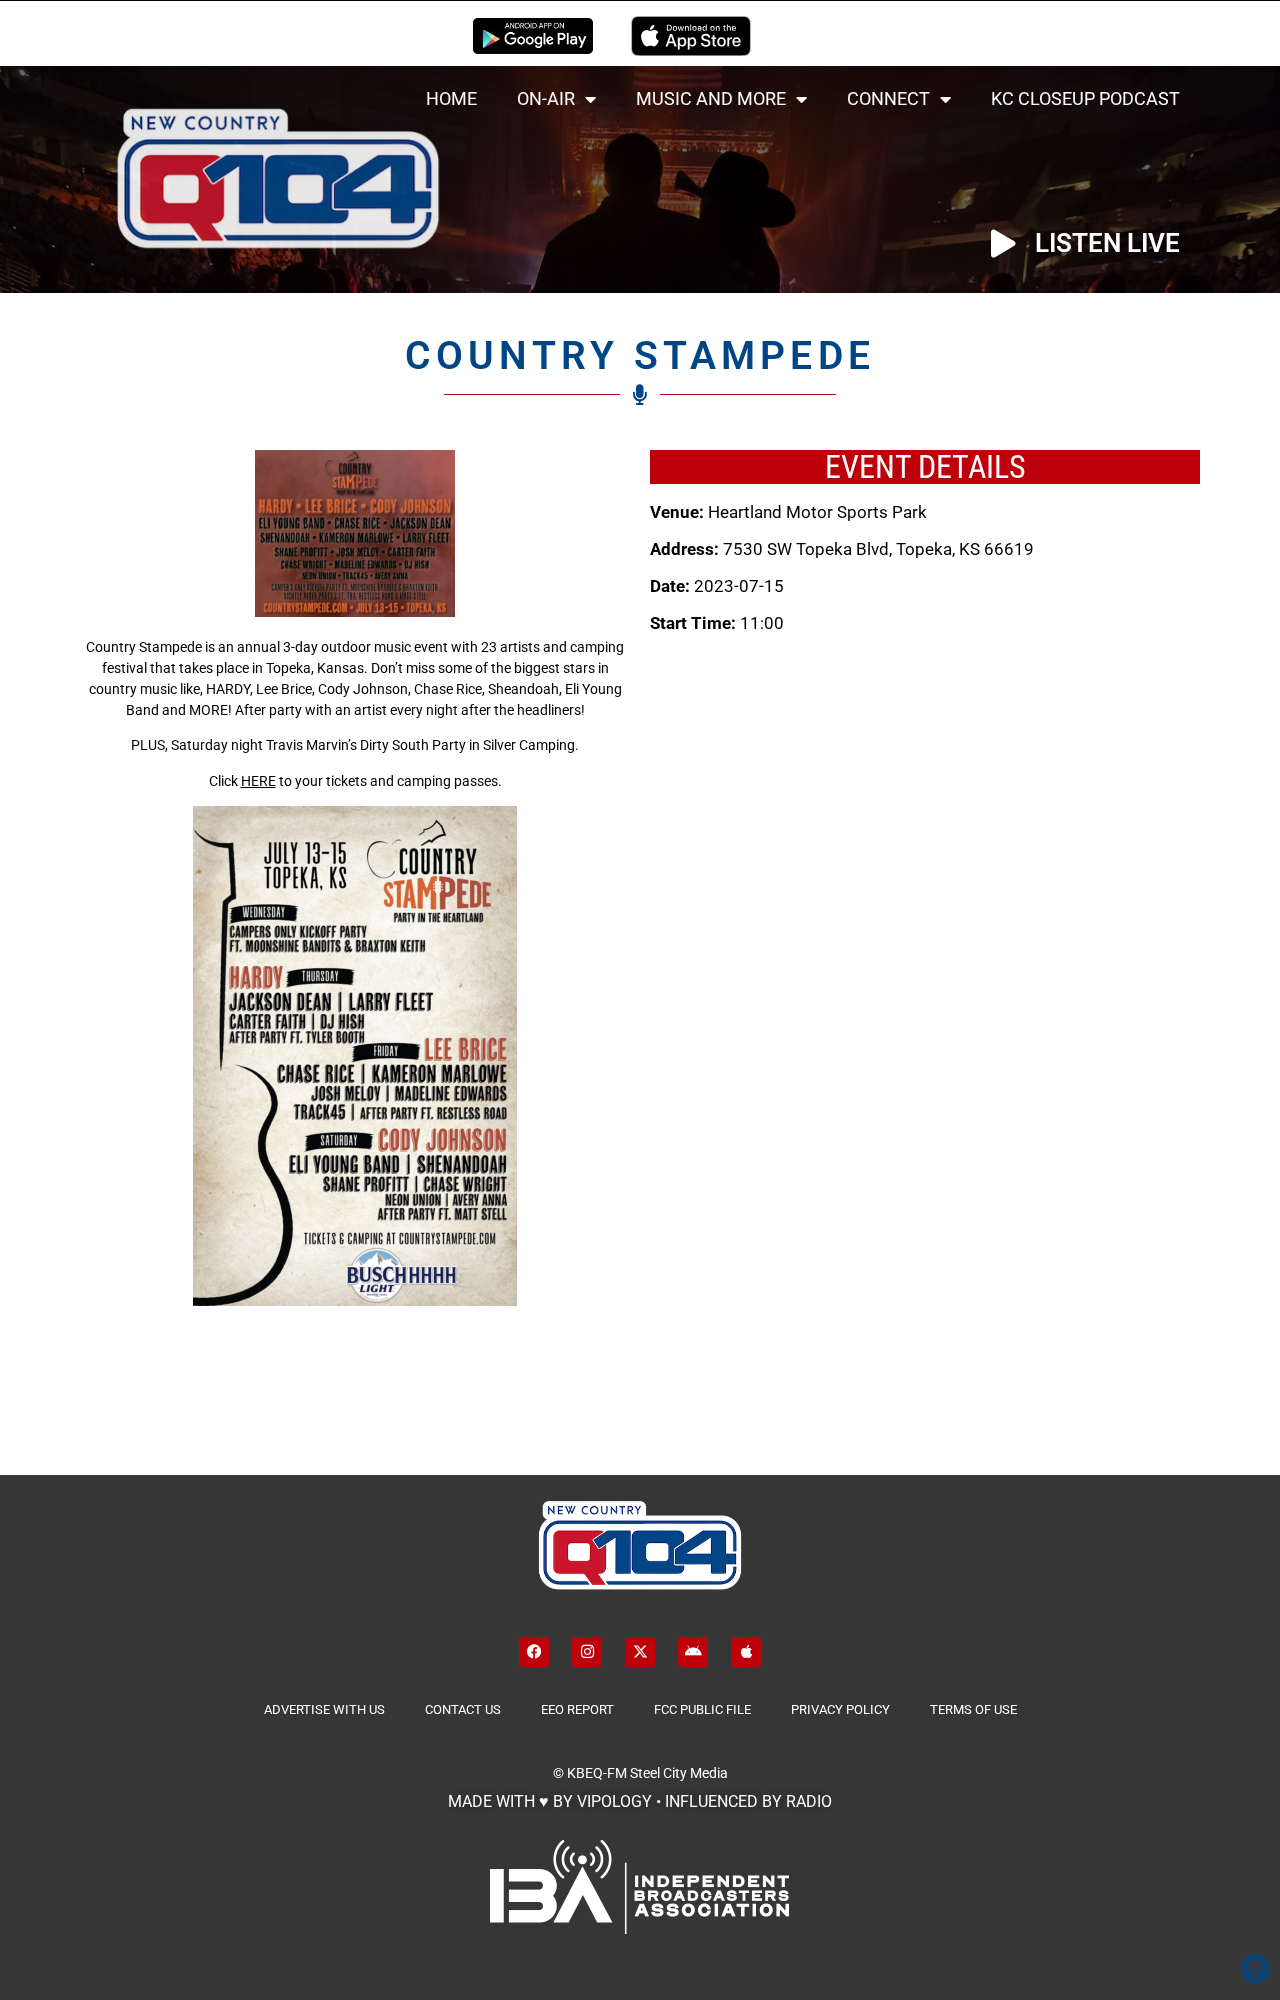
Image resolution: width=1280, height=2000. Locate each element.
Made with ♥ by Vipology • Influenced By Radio (640, 1801)
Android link (533, 36)
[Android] (693, 1652)
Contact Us (463, 1709)
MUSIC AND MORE (711, 98)
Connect (888, 98)
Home (451, 98)
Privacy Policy (840, 1709)
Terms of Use (973, 1709)
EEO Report (577, 1709)
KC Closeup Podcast (1085, 98)
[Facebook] (534, 1652)
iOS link (691, 36)
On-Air (546, 98)
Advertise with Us (324, 1709)
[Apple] (746, 1652)
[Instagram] (587, 1652)
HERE (258, 781)
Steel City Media (679, 1773)
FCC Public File (702, 1709)
